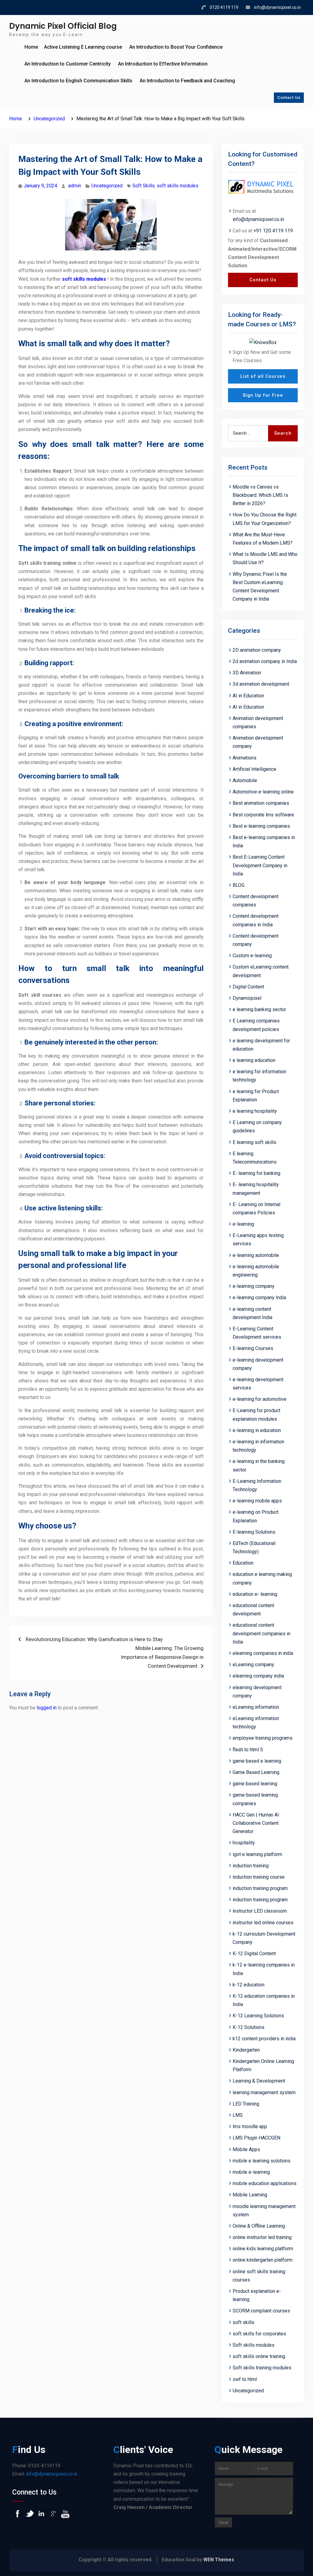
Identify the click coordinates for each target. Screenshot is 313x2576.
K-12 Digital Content (254, 1954)
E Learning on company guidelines (257, 1127)
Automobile (245, 780)
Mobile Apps (246, 2149)
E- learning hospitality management (256, 1189)
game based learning (255, 1784)
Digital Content (248, 987)
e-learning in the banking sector (259, 1465)
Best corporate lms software (263, 815)
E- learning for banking (256, 1173)
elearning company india (258, 1676)
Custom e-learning (252, 956)
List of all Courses (263, 376)
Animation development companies (258, 722)
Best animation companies (261, 803)
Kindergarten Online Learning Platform (263, 2065)
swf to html (245, 2379)
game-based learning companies (255, 1799)
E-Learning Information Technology (257, 1485)
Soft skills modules (254, 2345)
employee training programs (263, 1738)
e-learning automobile (256, 1255)
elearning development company (257, 1692)
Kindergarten (246, 2050)
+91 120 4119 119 (273, 231)
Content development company (256, 940)
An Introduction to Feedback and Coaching (187, 81)
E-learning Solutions (254, 1532)
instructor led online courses (263, 1923)
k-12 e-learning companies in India (264, 1969)
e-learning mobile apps (257, 1501)
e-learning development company (258, 1364)
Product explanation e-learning (257, 2295)
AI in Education (248, 696)
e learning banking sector (259, 1009)
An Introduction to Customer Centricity (68, 64)
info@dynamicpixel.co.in (277, 7)
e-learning (243, 1224)
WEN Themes (219, 2560)
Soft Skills (144, 186)
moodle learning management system (264, 2210)
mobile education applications (265, 2183)
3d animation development (261, 684)
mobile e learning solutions (261, 2161)
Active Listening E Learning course (83, 47)
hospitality (244, 1843)
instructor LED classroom (260, 1911)
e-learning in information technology (258, 1446)
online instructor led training (262, 2237)
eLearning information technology (256, 1723)
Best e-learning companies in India (264, 842)
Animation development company (258, 742)
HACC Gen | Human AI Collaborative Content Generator (256, 1823)
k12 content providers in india (264, 2039)
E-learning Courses (253, 1348)
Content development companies (256, 901)
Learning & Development (259, 2081)
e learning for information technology (259, 1076)
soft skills (243, 2322)
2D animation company (257, 650)
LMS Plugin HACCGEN (256, 2138)
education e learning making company (262, 1578)
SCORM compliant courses (261, 2311)
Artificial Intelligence (254, 769)
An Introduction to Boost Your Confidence (176, 47)
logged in (47, 1708)
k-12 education (249, 1985)
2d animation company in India (265, 661)
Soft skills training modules (262, 2368)
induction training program (260, 1888)
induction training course (259, 1877)
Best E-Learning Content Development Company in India (260, 865)
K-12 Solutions (249, 2027)
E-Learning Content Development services (257, 1333)
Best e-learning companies (261, 826)
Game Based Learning (256, 1772)
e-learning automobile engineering (256, 1271)
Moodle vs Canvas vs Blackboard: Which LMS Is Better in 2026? (260, 495)
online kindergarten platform (263, 2260)
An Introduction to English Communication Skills (78, 81)
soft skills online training (259, 2356)
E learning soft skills (254, 1142)
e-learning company (254, 1286)
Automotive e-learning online (263, 792)
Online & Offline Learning (259, 2226)
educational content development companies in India (261, 1633)
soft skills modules (178, 186)
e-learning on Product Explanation (256, 1516)
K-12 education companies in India (264, 2000)
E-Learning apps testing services (258, 1239)
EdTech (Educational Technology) (254, 1547)
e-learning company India (259, 1297)
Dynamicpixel (247, 998)
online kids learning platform (263, 2249)
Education (243, 1563)
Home (31, 47)
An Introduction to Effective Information (163, 64)
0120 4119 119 (224, 7)
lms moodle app (250, 2126)
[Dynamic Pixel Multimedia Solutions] (263, 187)
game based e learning (257, 1761)
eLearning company (253, 1665)
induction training (251, 1866)
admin (75, 186)
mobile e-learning (251, 2172)
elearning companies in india (263, 1653)
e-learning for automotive (260, 1399)
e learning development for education (261, 1045)
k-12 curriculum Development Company (264, 1938)
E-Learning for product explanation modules (256, 1415)
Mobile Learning (250, 2195)
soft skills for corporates (259, 2334)
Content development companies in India (256, 920)
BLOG (239, 885)
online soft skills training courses (259, 2276)
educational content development (253, 1610)
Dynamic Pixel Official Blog (63, 26)
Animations (245, 758)
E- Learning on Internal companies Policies (256, 1209)
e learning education (254, 1060)
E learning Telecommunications (255, 1158)
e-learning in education (257, 1430)
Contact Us (289, 97)
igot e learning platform (257, 1854)
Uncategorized (107, 186)
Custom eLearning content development (261, 971)
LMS (238, 2115)
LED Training (246, 2104)
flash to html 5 (248, 1750)
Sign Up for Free (263, 395)
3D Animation (247, 673)
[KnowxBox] (263, 342)
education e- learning (255, 1594)
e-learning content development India (252, 1313)
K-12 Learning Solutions (258, 2016)
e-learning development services (258, 1384)
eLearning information (256, 1707)
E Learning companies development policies (256, 1025)
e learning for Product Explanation (256, 1096)
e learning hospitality (255, 1111)
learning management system (264, 2092)
